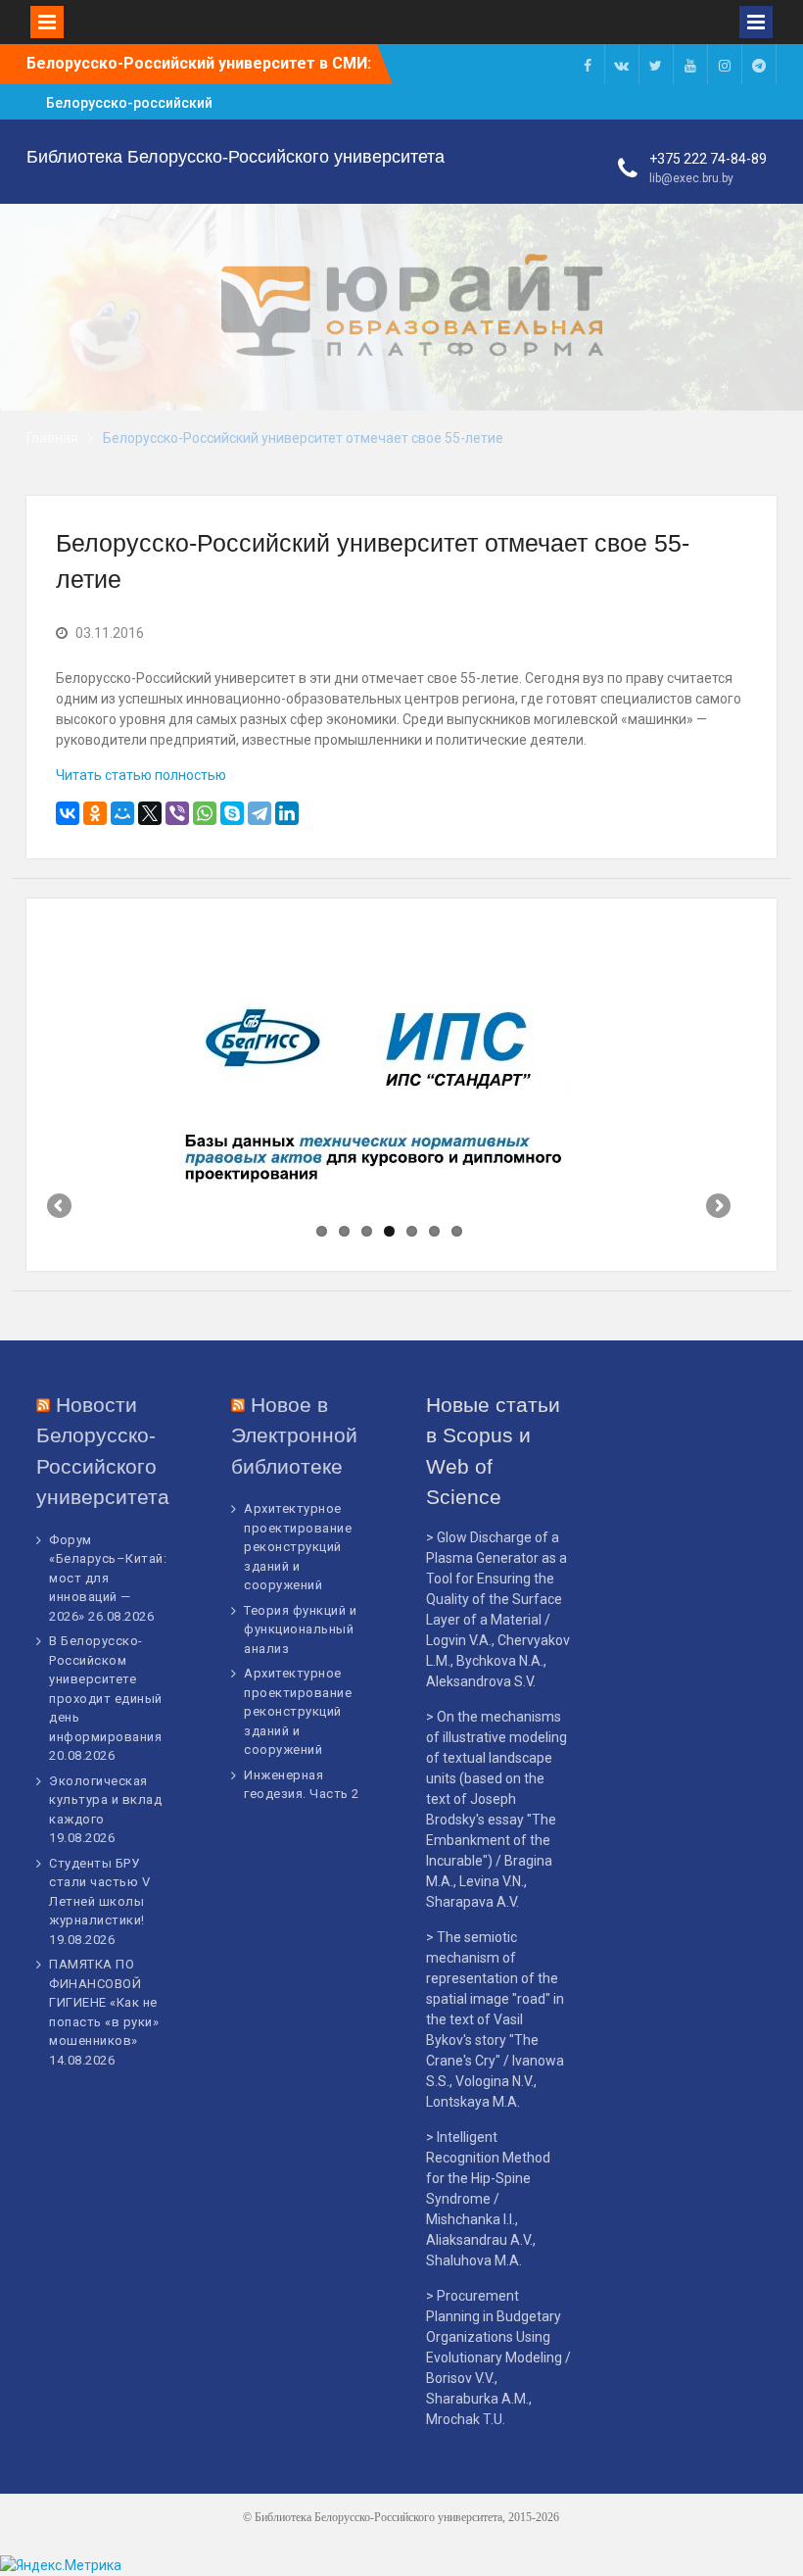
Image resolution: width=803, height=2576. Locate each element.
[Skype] (232, 813)
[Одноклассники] (95, 813)
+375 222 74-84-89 (708, 159)
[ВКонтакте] (68, 813)
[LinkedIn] (287, 813)
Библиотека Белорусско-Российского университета (236, 157)
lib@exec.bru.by (691, 178)
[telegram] (759, 64)
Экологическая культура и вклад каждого (105, 1800)
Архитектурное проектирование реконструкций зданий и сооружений (298, 1547)
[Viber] (177, 813)
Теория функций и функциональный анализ (300, 1629)
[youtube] (690, 64)
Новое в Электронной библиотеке (294, 1435)
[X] (150, 813)
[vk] (622, 64)
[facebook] (588, 64)
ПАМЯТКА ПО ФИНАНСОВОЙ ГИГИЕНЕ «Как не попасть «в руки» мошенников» (104, 2002)
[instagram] (725, 64)
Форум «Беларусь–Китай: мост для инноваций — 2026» (108, 1578)
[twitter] (656, 64)
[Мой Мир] (122, 813)
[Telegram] (260, 813)
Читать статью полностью (141, 775)
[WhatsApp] (205, 813)
